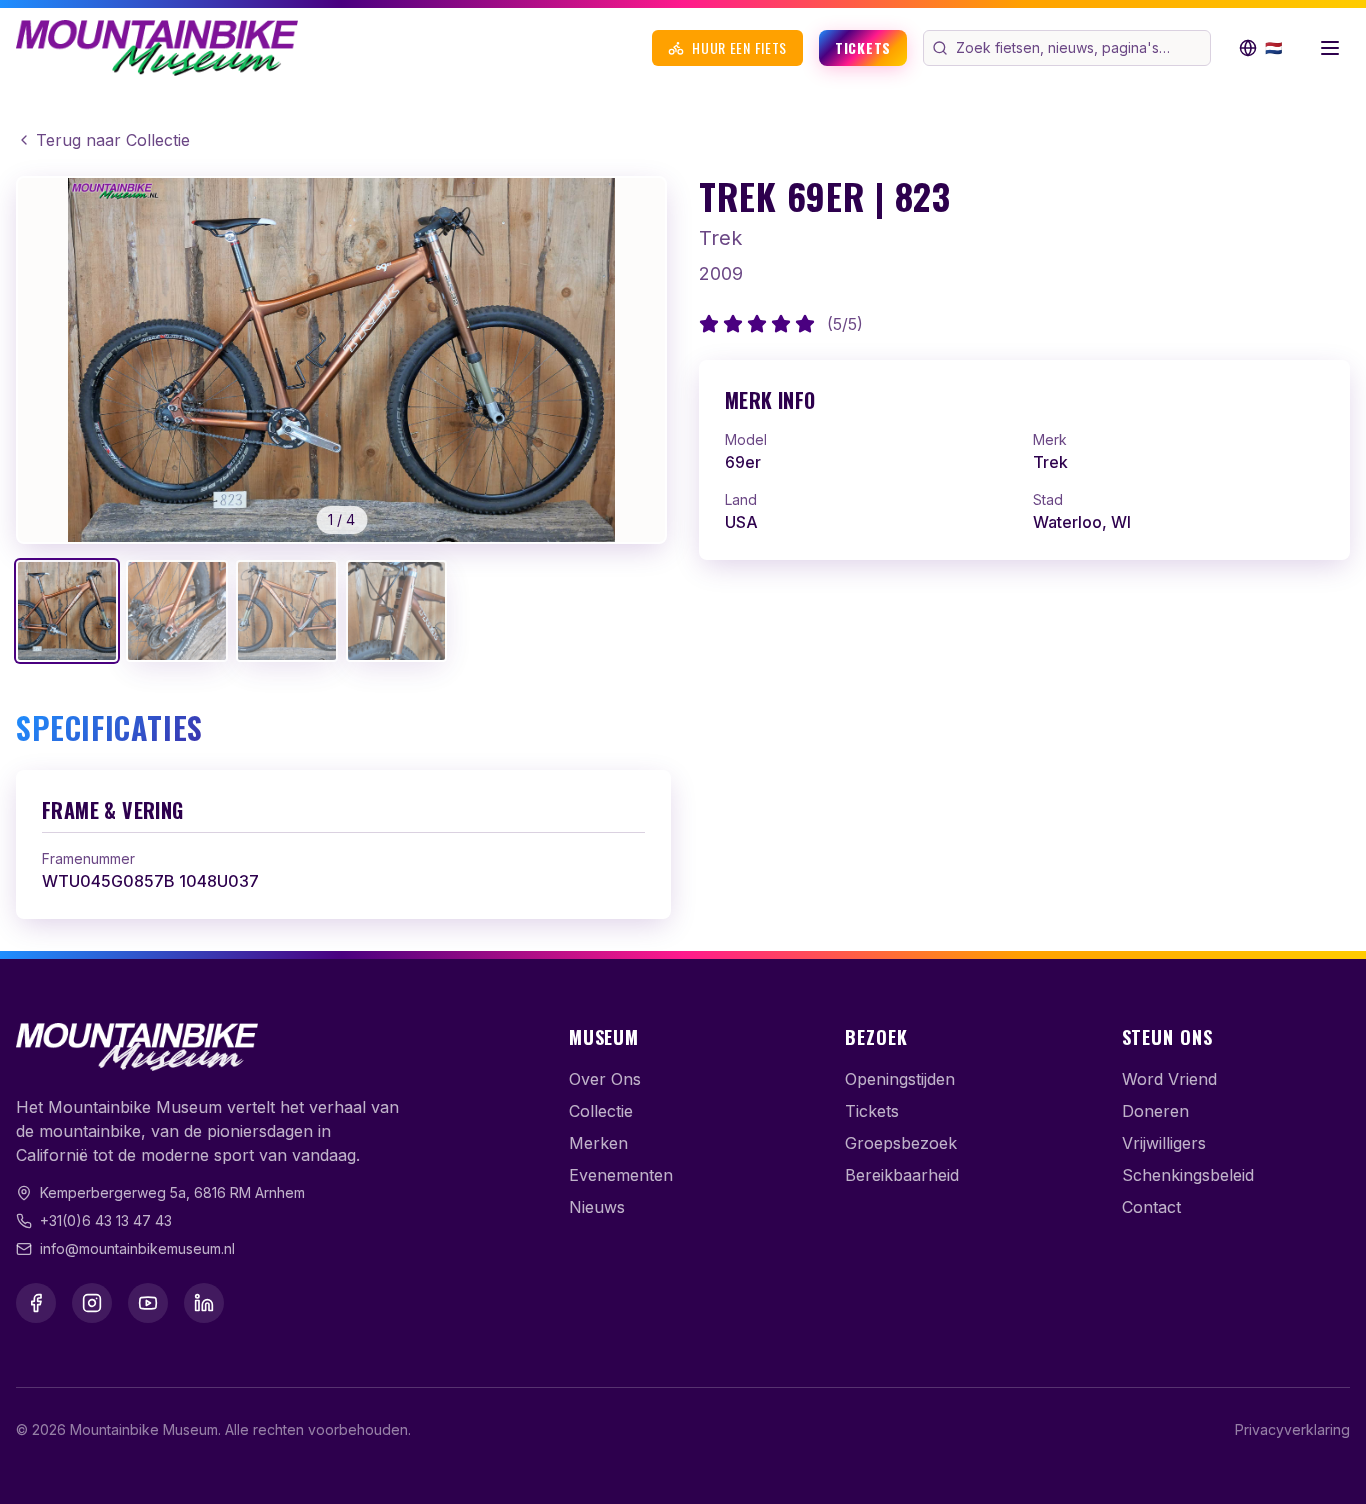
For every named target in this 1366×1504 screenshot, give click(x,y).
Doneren (1155, 1111)
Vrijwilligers (1164, 1143)
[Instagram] (92, 1303)
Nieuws (597, 1207)
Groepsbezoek (901, 1143)
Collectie (601, 1111)
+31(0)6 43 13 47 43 (106, 1220)
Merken (598, 1143)
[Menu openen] (1330, 48)
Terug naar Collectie (113, 140)
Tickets (863, 47)
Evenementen (621, 1175)
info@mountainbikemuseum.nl (137, 1248)
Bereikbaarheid (902, 1175)
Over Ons (605, 1079)
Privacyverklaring (1292, 1429)
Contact (1151, 1207)
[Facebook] (36, 1303)
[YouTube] (148, 1303)
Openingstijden (900, 1079)
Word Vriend (1169, 1079)
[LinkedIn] (204, 1303)
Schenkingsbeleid (1188, 1175)
